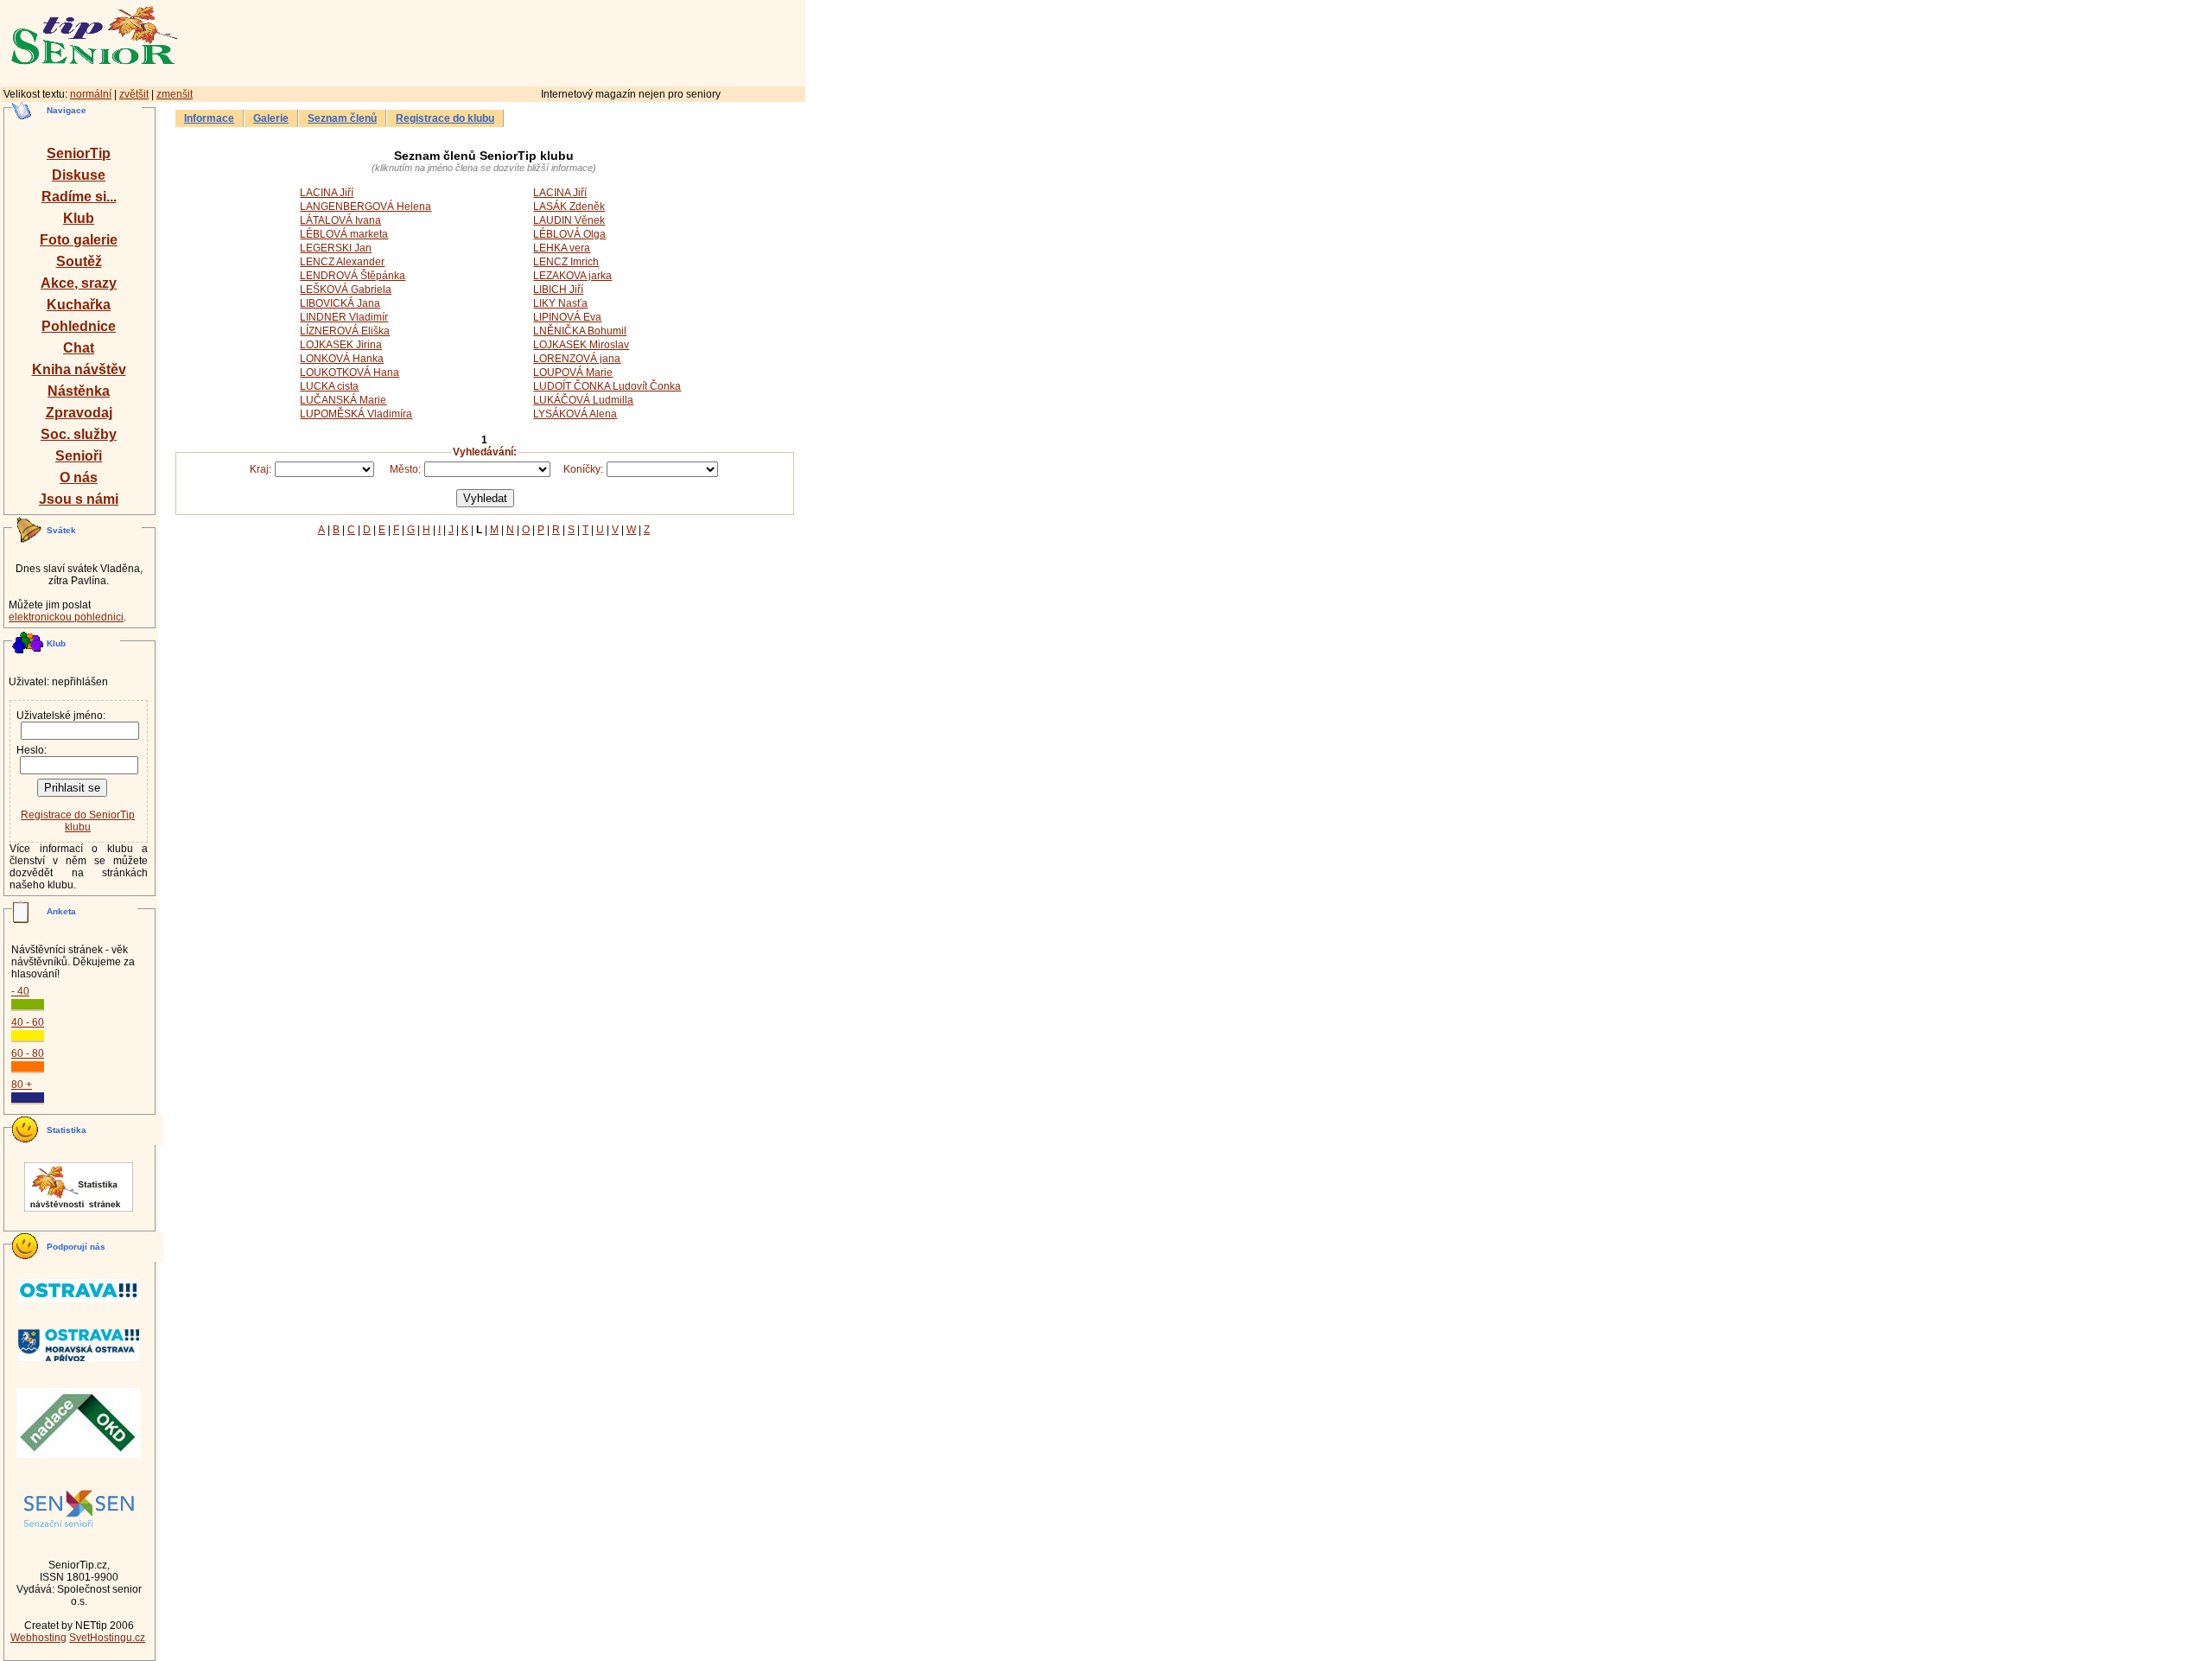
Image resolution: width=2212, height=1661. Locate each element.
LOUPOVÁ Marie (573, 372)
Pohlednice (79, 326)
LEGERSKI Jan (336, 248)
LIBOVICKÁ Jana (340, 303)
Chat (79, 348)
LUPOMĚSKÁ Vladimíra (356, 414)
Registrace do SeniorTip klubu (78, 821)
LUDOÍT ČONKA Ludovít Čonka (607, 386)
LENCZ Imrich (566, 262)
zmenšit (175, 94)
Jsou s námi (79, 499)
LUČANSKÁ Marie (343, 400)
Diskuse (79, 175)
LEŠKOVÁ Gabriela (346, 290)
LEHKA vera (562, 248)
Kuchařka (79, 305)
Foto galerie (79, 240)
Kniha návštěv (79, 369)
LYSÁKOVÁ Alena (575, 414)
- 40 (20, 991)
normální (91, 94)
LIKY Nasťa (560, 303)
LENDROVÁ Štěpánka (353, 276)
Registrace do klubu (445, 118)
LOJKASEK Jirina (341, 345)
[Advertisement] (566, 41)
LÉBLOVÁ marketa (344, 234)
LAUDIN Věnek (569, 220)
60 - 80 (28, 1053)
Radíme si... (79, 197)
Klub (79, 218)
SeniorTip (79, 153)
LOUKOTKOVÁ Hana (350, 372)
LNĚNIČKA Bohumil (580, 331)
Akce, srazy (79, 283)
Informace (209, 118)
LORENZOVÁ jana (577, 359)
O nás (79, 477)
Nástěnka (79, 391)
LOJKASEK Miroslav (581, 345)
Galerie (271, 118)
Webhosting (38, 1638)
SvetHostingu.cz (107, 1638)
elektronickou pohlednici (66, 617)
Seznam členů (342, 118)
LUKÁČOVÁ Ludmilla (583, 400)
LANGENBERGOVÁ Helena (365, 207)
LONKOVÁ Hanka (342, 359)
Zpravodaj (79, 413)
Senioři (79, 456)
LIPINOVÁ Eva (567, 317)
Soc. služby (79, 434)
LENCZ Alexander (342, 262)
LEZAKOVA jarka (572, 276)
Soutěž (79, 261)
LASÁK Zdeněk (569, 207)
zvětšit (134, 94)
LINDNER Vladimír (344, 317)
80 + (22, 1085)
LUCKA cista (329, 386)
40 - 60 (28, 1022)
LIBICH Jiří (558, 290)
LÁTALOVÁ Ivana (340, 220)
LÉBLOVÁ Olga (569, 234)
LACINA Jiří (327, 193)
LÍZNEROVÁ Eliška (345, 331)
